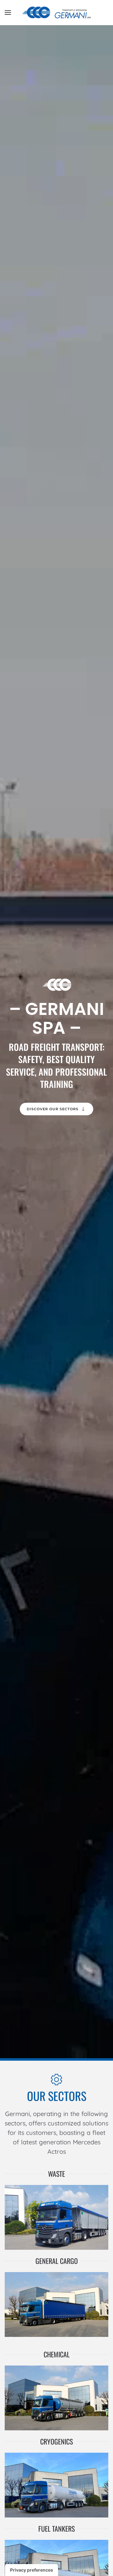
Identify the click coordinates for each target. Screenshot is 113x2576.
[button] (8, 13)
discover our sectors (53, 1109)
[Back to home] (56, 13)
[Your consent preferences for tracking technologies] (32, 2570)
